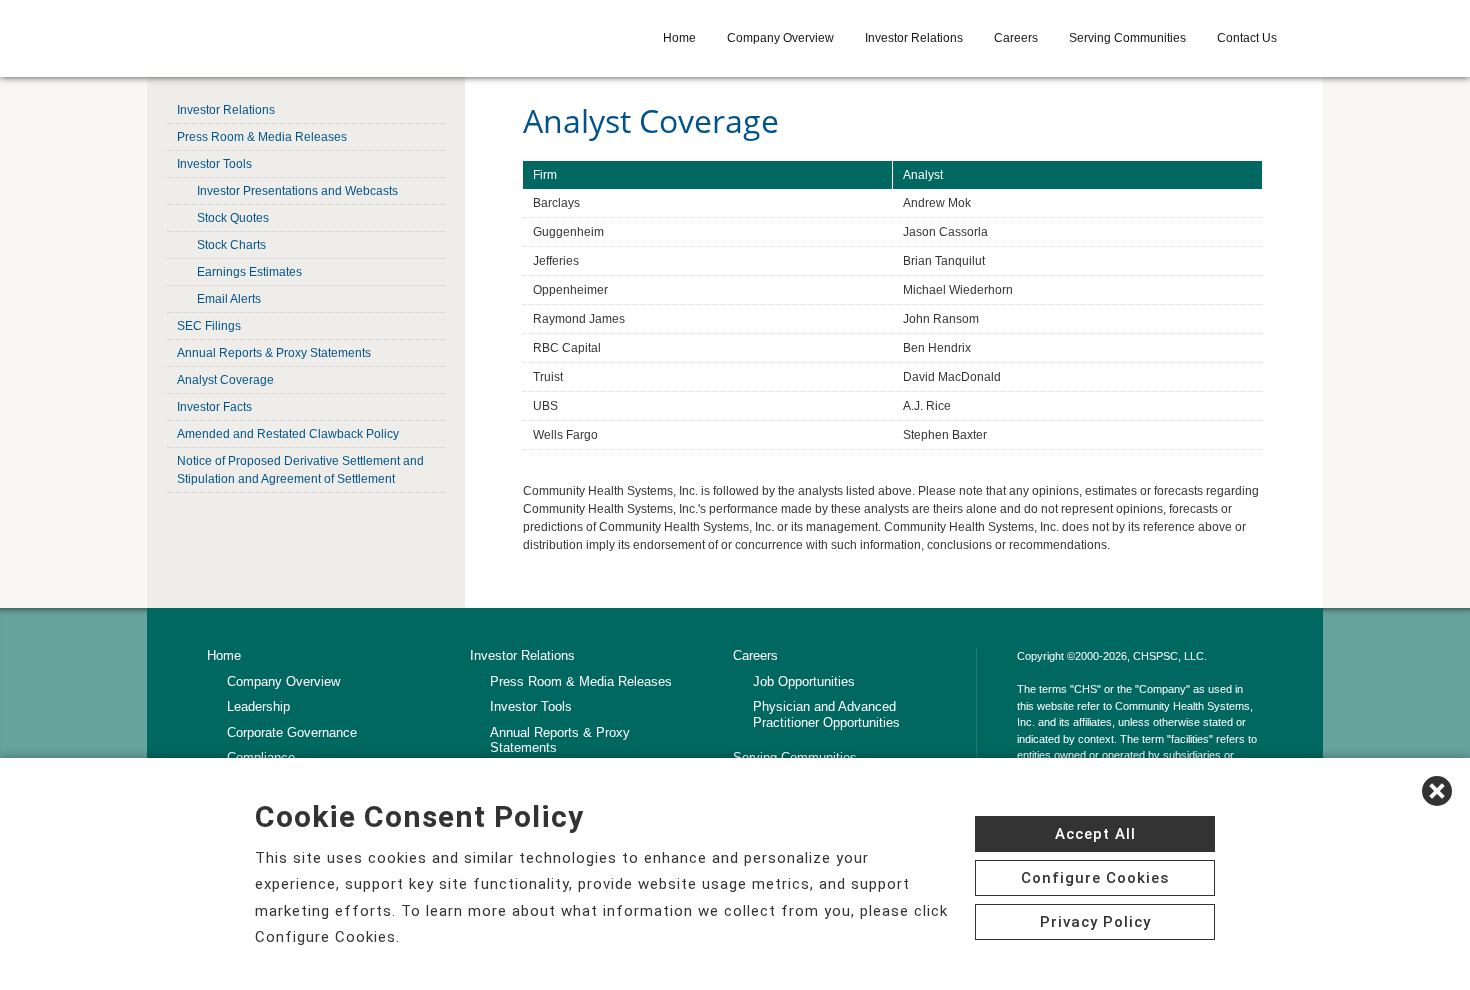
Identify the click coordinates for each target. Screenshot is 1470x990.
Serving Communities (1127, 38)
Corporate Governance (292, 732)
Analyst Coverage (225, 380)
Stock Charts (231, 245)
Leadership (258, 706)
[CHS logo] (314, 38)
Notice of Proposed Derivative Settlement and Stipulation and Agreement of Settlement (300, 470)
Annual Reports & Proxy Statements (274, 353)
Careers (1016, 38)
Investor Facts (214, 407)
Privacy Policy (1095, 922)
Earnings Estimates (249, 272)
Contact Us (1247, 38)
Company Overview (780, 38)
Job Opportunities (804, 681)
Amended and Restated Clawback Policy (288, 434)
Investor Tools (214, 164)
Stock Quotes (233, 218)
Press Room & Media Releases (262, 137)
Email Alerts (229, 299)
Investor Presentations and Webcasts (297, 191)
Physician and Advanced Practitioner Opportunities (826, 714)
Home (679, 38)
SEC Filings (209, 326)
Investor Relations (914, 38)
